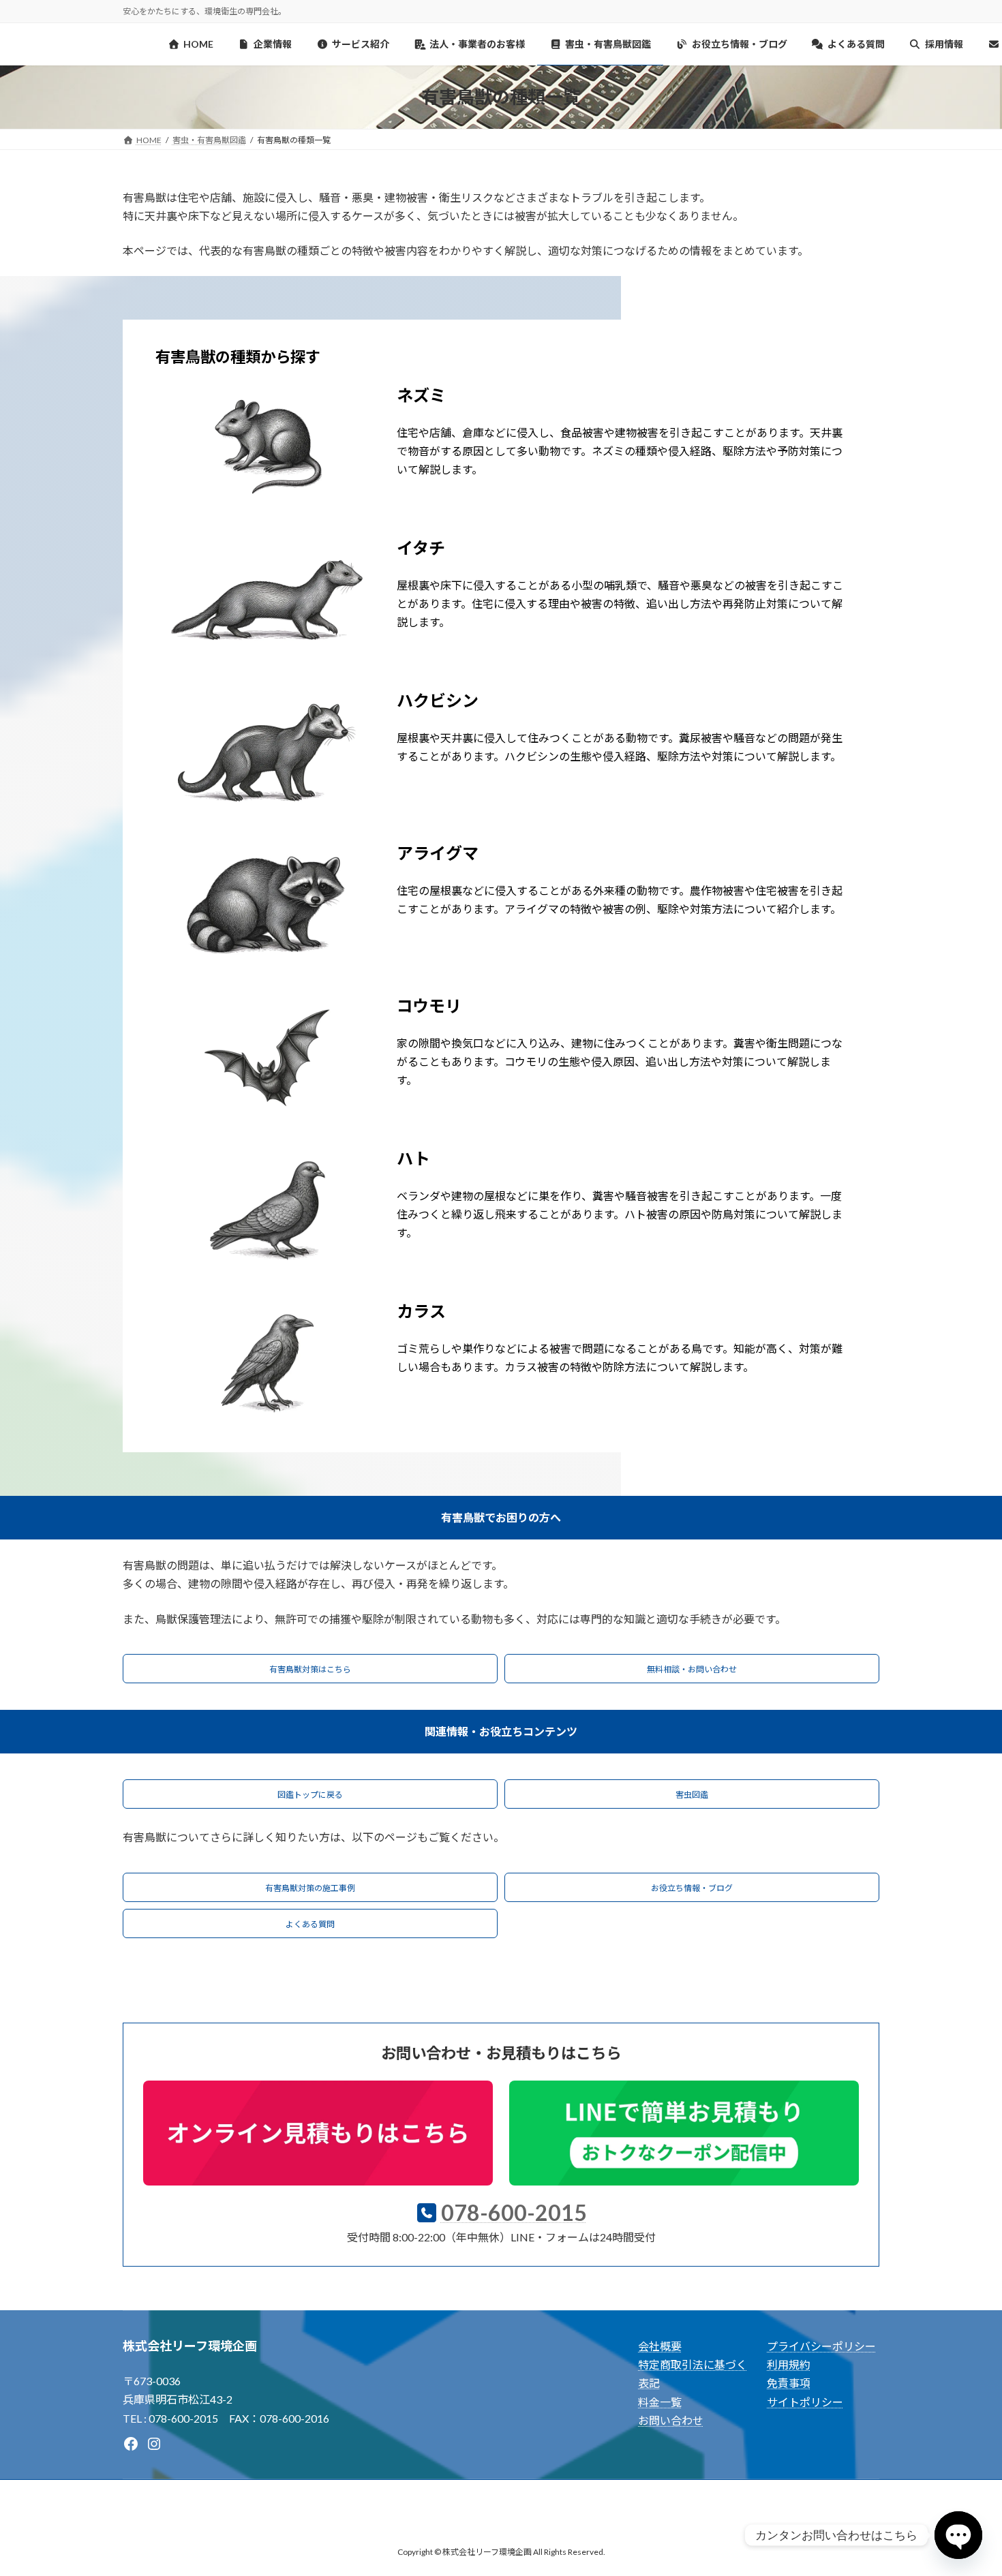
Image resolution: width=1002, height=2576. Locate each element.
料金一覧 (660, 2402)
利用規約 (789, 2364)
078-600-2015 (514, 2212)
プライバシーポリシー (821, 2346)
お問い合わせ (671, 2420)
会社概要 (660, 2346)
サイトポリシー (805, 2402)
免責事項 (789, 2383)
